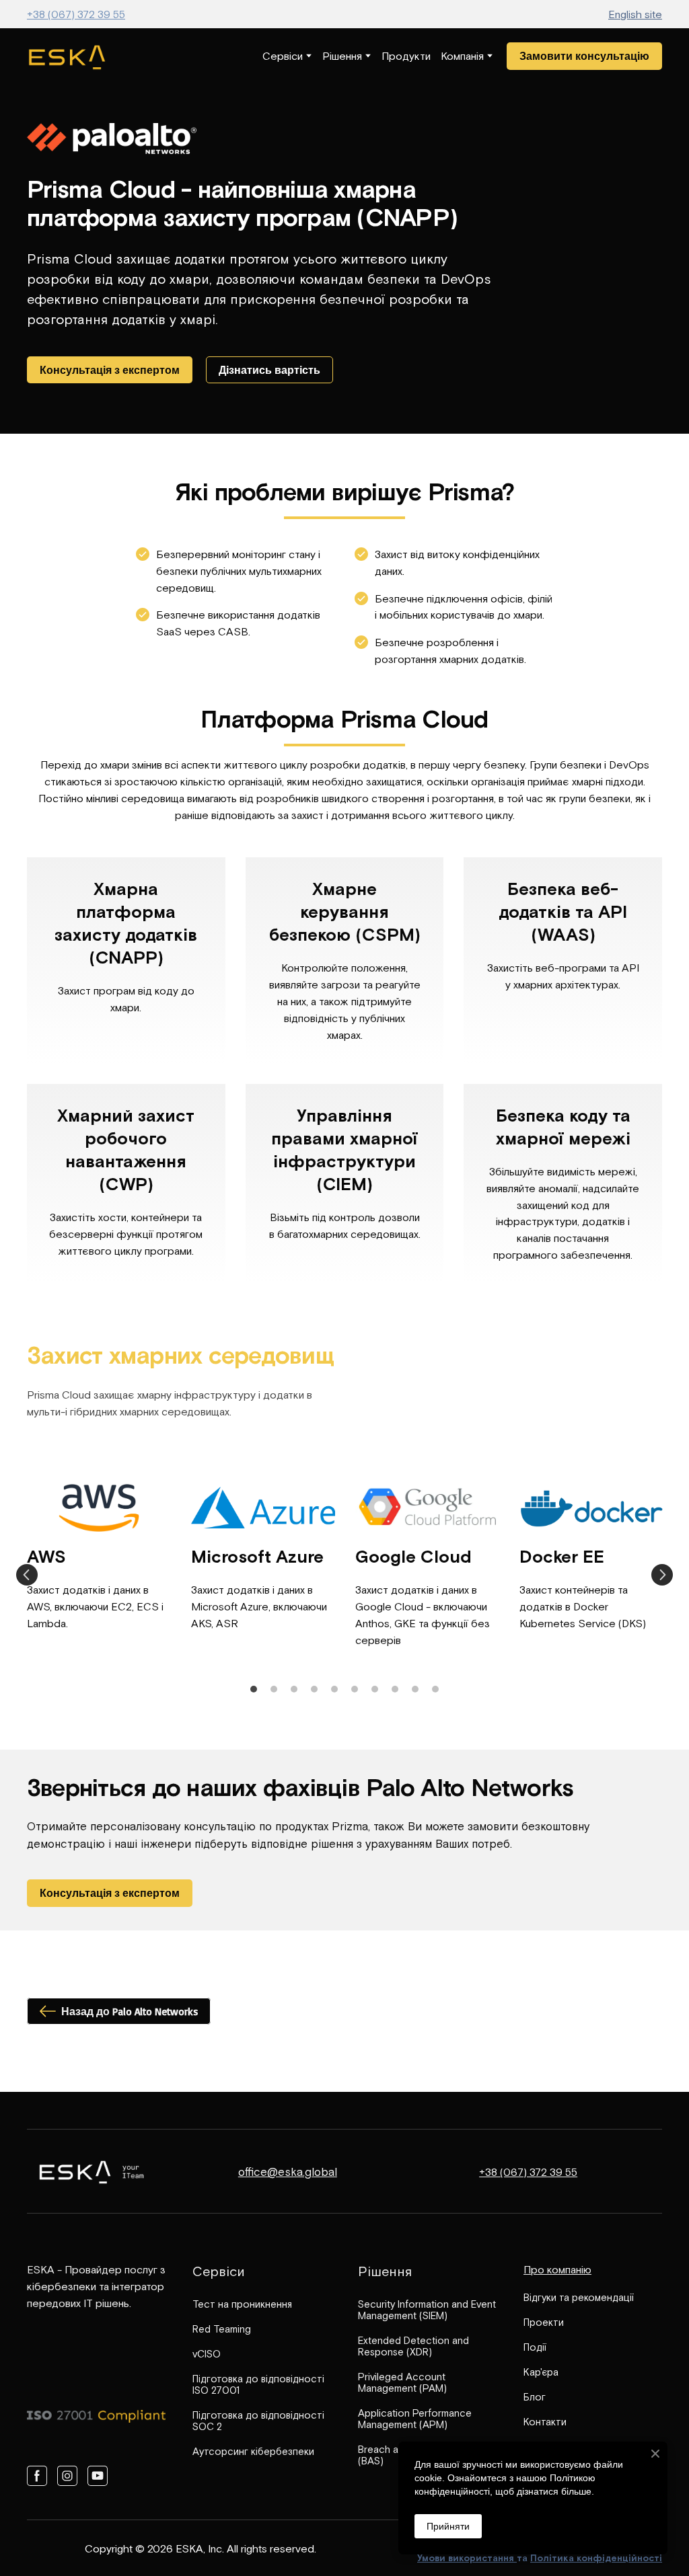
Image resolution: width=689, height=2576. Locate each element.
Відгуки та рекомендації (579, 2297)
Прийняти (448, 2526)
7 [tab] (375, 1689)
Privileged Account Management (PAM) (402, 2382)
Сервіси (283, 56)
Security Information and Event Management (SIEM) (427, 2310)
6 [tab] (355, 1689)
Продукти (406, 56)
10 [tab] (435, 1689)
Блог (535, 2397)
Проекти (544, 2322)
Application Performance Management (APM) (415, 2419)
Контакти (545, 2422)
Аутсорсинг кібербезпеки (253, 2451)
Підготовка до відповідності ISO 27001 (258, 2384)
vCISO (207, 2354)
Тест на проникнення (242, 2304)
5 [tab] (334, 1689)
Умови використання (467, 2558)
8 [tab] (395, 1689)
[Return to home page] (67, 56)
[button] (584, 56)
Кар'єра (541, 2372)
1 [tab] (254, 1689)
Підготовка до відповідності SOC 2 (258, 2421)
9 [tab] (415, 1689)
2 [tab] (274, 1689)
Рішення (342, 56)
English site (635, 14)
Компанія (462, 56)
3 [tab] (294, 1689)
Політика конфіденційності (596, 2558)
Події (535, 2347)
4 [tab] (314, 1689)
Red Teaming (222, 2329)
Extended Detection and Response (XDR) (413, 2346)
